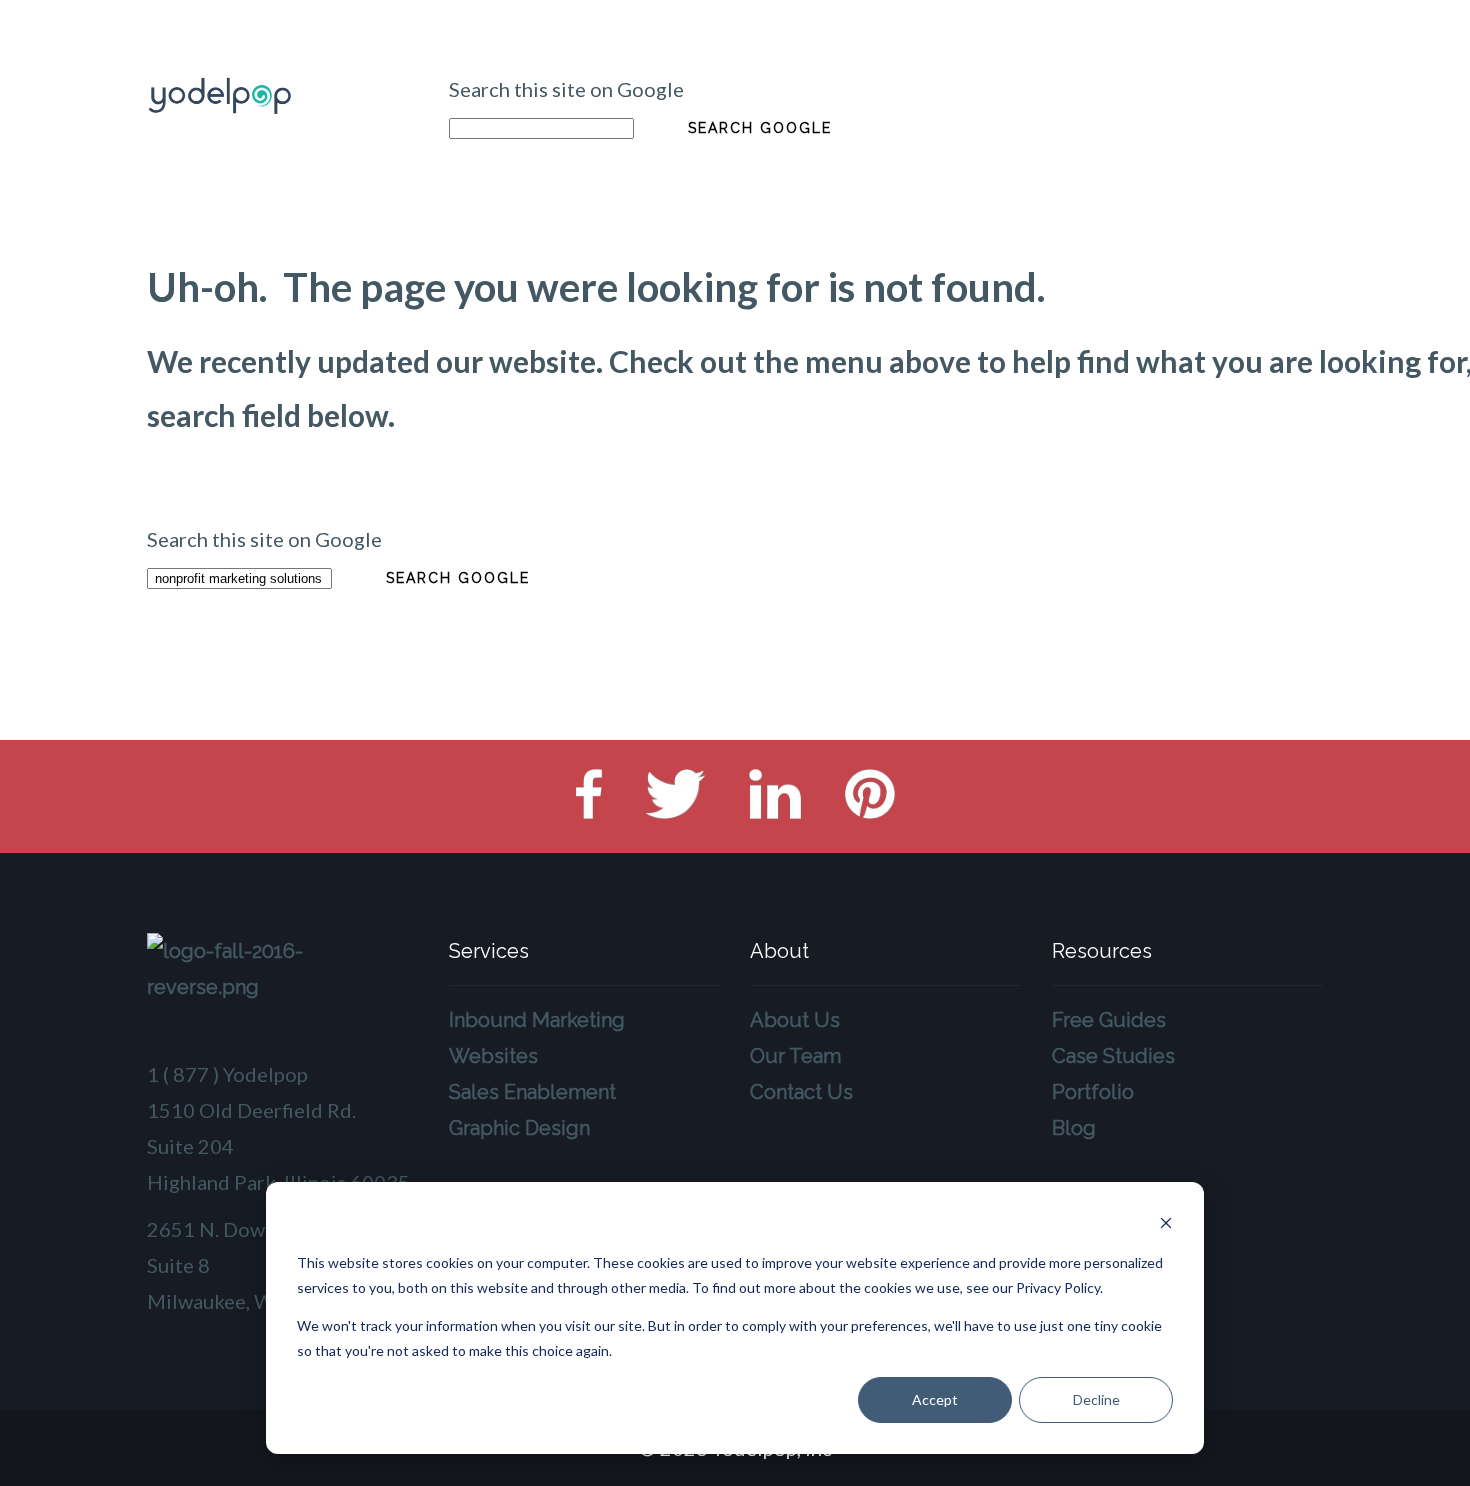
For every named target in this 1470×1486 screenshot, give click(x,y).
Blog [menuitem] (1074, 1128)
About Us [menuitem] (795, 1020)
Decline (1096, 1399)
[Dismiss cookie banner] (1166, 1225)
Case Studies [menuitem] (1113, 1056)
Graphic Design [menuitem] (519, 1128)
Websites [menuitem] (493, 1056)
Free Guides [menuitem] (1109, 1020)
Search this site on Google (566, 89)
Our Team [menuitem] (795, 1056)
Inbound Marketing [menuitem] (537, 1020)
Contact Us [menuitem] (801, 1092)
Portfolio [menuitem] (1093, 1092)
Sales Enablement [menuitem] (532, 1092)
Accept (935, 1399)
